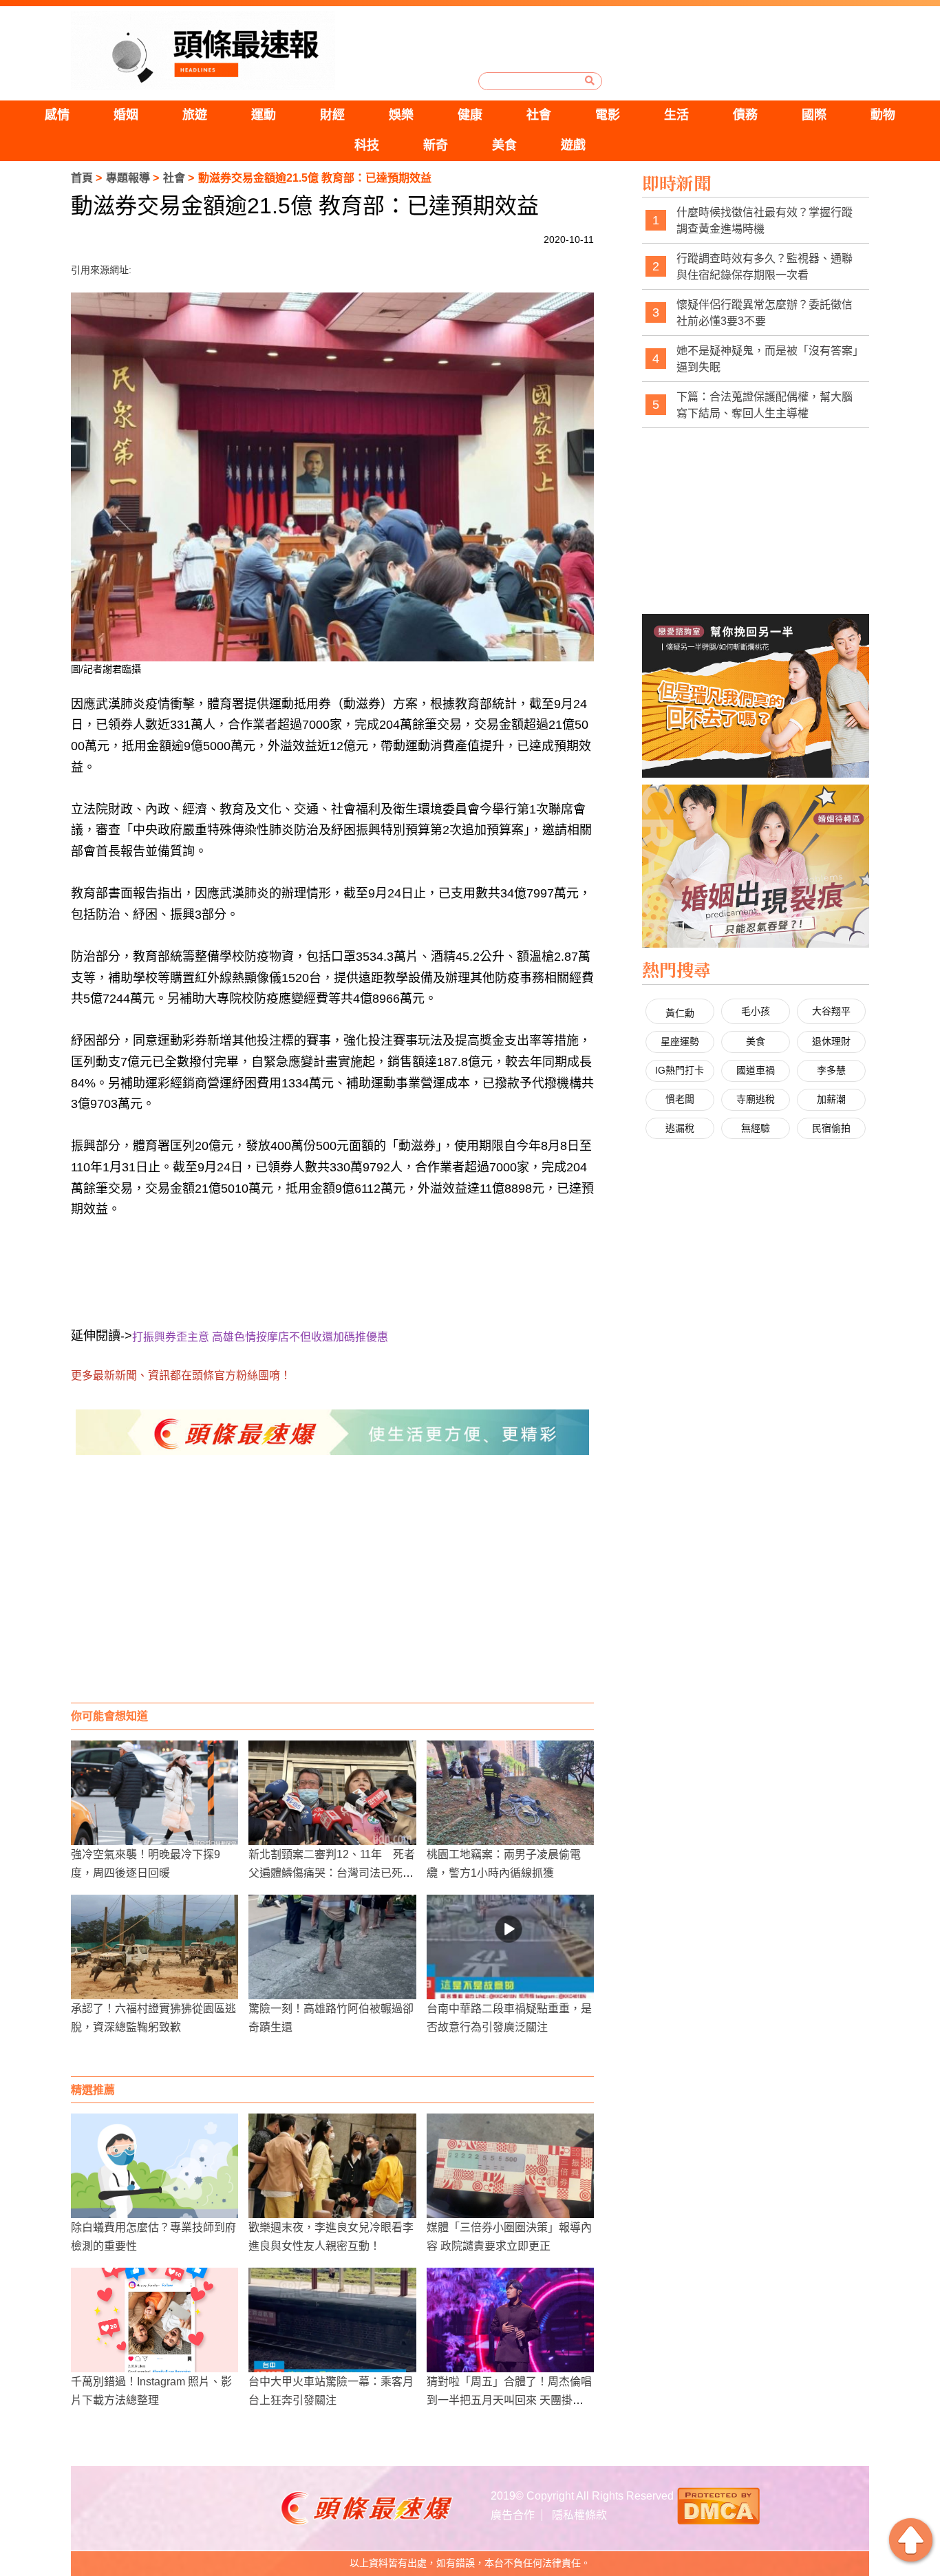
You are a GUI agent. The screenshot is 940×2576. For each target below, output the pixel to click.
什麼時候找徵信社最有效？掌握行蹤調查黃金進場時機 (765, 221)
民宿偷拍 (831, 1128)
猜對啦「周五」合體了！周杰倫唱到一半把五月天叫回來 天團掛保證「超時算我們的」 (509, 2400)
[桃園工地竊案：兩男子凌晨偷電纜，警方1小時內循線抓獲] (510, 1793)
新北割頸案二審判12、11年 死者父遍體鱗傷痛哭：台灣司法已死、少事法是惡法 (332, 1873)
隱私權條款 (579, 2515)
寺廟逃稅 (756, 1099)
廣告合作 (513, 2515)
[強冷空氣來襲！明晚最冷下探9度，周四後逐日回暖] (154, 1793)
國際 (814, 115)
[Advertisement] (332, 1593)
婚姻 (126, 115)
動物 (883, 115)
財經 (332, 115)
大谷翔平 (831, 1011)
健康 (470, 115)
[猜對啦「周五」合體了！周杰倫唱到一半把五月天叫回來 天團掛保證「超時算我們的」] (510, 2320)
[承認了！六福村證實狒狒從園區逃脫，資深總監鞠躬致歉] (154, 1947)
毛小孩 (756, 1011)
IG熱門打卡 (680, 1070)
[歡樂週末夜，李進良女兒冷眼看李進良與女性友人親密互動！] (332, 2166)
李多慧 (831, 1070)
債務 (745, 115)
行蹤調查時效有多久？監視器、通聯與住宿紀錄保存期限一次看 (765, 267)
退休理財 (831, 1041)
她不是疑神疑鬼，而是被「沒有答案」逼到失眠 (767, 359)
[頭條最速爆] (203, 51)
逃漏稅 (680, 1128)
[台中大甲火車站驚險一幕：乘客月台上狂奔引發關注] (332, 2320)
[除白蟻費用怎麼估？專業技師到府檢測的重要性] (154, 2166)
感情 (57, 115)
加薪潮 (831, 1099)
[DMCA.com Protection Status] (718, 2505)
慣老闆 (680, 1099)
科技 (367, 145)
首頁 (82, 178)
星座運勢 (680, 1041)
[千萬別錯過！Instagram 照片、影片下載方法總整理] (154, 2320)
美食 (504, 145)
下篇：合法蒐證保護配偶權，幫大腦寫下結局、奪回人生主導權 (765, 405)
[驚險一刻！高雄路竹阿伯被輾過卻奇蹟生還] (332, 1947)
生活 (676, 115)
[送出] (590, 81)
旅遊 (195, 115)
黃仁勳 (680, 1013)
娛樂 (401, 115)
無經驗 (756, 1128)
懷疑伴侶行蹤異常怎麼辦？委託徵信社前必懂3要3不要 (765, 313)
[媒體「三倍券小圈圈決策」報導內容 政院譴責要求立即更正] (510, 2166)
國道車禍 (756, 1070)
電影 (608, 115)
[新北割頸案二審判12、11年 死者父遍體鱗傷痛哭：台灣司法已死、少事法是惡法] (332, 1793)
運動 (264, 115)
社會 (539, 115)
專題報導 (128, 178)
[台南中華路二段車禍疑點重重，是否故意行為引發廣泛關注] (510, 1947)
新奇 (436, 145)
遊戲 (573, 145)
